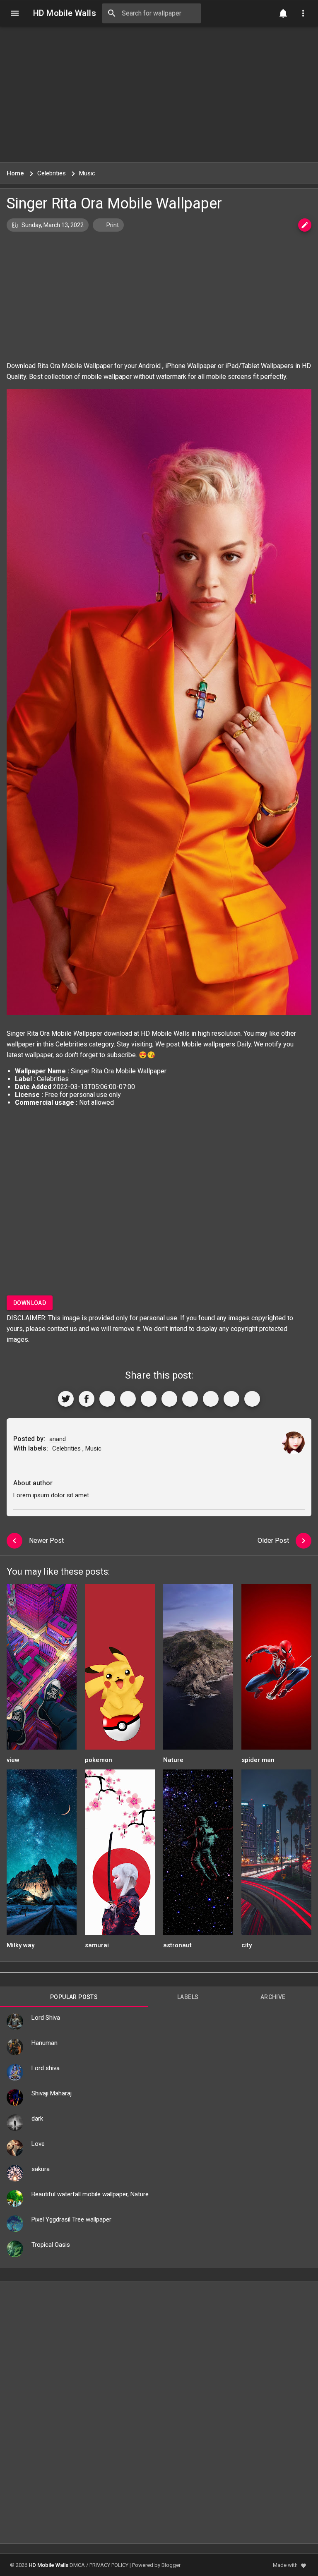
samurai (97, 1945)
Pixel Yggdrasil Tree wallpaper (71, 2219)
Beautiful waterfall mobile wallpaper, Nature (90, 2194)
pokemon (99, 1760)
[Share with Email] (190, 1399)
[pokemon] (120, 1670)
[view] (42, 1670)
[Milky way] (42, 1855)
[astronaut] (198, 1855)
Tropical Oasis (51, 2245)
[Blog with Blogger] (211, 1399)
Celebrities (71, 1044)
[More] (252, 1399)
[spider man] (276, 1670)
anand (58, 1439)
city (247, 1945)
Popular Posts (74, 1997)
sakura (41, 2169)
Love (38, 2144)
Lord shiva (46, 2068)
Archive (273, 1997)
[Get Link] (231, 1399)
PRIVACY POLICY (109, 2565)
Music (93, 1448)
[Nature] (198, 1670)
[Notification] (283, 13)
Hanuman (45, 2043)
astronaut (177, 1945)
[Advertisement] (159, 94)
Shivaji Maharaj (52, 2093)
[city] (276, 1855)
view (13, 1760)
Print (112, 225)
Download (30, 1303)
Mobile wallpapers (208, 1044)
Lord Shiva (46, 2018)
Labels (188, 1997)
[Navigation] (15, 13)
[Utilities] (303, 13)
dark (37, 2119)
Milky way (20, 1945)
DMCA (77, 2565)
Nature (173, 1760)
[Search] (112, 13)
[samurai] (120, 1855)
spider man (258, 1760)
